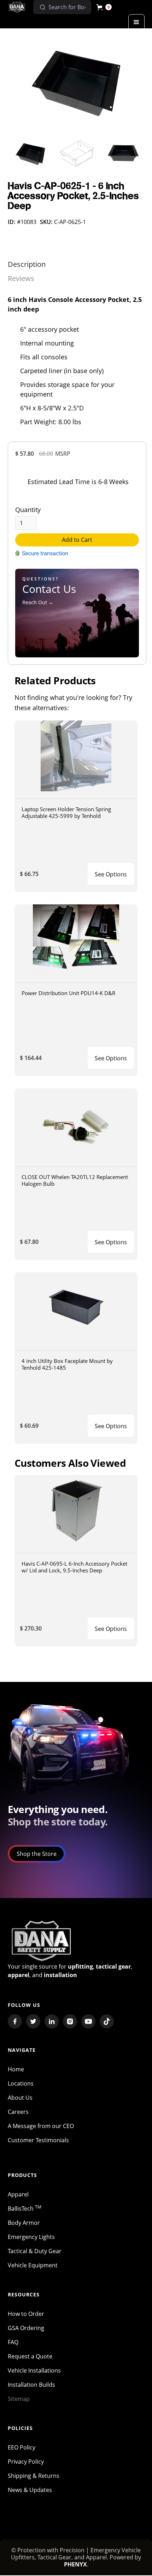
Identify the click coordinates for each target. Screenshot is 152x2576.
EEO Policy (22, 2447)
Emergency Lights (31, 2237)
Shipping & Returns (34, 2476)
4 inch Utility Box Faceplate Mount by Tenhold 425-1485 (67, 1364)
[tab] (27, 264)
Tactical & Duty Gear (35, 2251)
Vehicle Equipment (33, 2265)
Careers (18, 2112)
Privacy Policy (26, 2462)
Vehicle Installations (34, 2370)
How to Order (26, 2314)
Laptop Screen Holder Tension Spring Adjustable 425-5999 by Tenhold (66, 812)
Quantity (28, 510)
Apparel (18, 2194)
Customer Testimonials (38, 2140)
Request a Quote (30, 2356)
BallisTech (25, 2209)
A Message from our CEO (41, 2126)
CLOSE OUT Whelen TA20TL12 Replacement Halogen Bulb (75, 1180)
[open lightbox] (77, 80)
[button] (104, 7)
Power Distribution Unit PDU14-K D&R (68, 993)
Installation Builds (31, 2385)
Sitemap (19, 2399)
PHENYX (75, 2564)
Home (16, 2069)
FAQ (13, 2342)
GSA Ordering (26, 2328)
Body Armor (24, 2223)
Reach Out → (38, 602)
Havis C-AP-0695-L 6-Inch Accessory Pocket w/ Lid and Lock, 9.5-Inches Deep (74, 1567)
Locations (21, 2083)
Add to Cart (77, 540)
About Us (20, 2098)
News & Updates (30, 2490)
